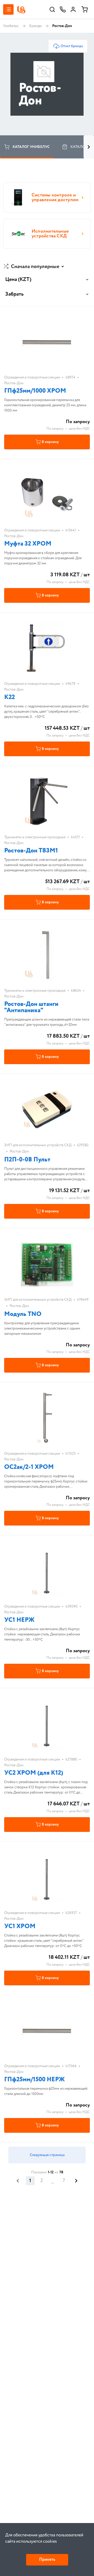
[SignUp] (73, 9)
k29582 (83, 1145)
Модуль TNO (23, 1314)
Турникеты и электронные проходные (35, 837)
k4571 (75, 837)
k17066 (71, 2066)
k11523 (70, 1454)
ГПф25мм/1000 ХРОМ (35, 391)
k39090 (72, 1607)
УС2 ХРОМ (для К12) (34, 1773)
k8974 (70, 377)
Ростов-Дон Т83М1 (31, 851)
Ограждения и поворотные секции (32, 377)
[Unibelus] (21, 10)
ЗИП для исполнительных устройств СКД (38, 1145)
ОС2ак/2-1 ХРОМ (29, 1467)
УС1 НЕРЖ (19, 1620)
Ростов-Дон (14, 383)
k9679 (70, 684)
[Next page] (76, 2181)
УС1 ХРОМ (20, 1926)
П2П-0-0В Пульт (27, 1160)
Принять (47, 2560)
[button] (34, 267)
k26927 (71, 1913)
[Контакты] (63, 9)
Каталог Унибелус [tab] (31, 147)
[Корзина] (85, 9)
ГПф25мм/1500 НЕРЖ (34, 2080)
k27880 (71, 1759)
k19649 (83, 1300)
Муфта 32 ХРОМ (28, 544)
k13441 (71, 530)
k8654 (76, 991)
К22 (10, 697)
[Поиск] (52, 9)
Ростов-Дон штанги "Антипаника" (31, 1007)
